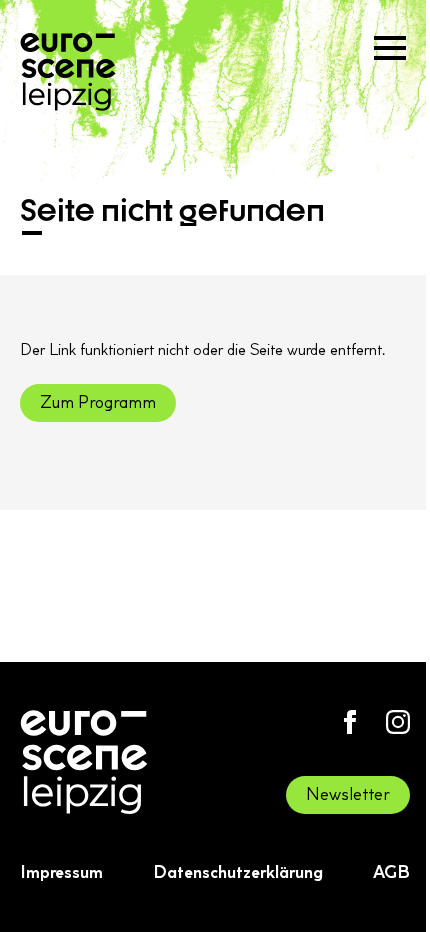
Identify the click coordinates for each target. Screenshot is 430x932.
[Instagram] (398, 722)
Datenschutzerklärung (238, 872)
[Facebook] (350, 722)
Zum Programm (98, 402)
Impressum (61, 872)
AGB (391, 872)
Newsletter (348, 794)
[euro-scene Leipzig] (68, 72)
